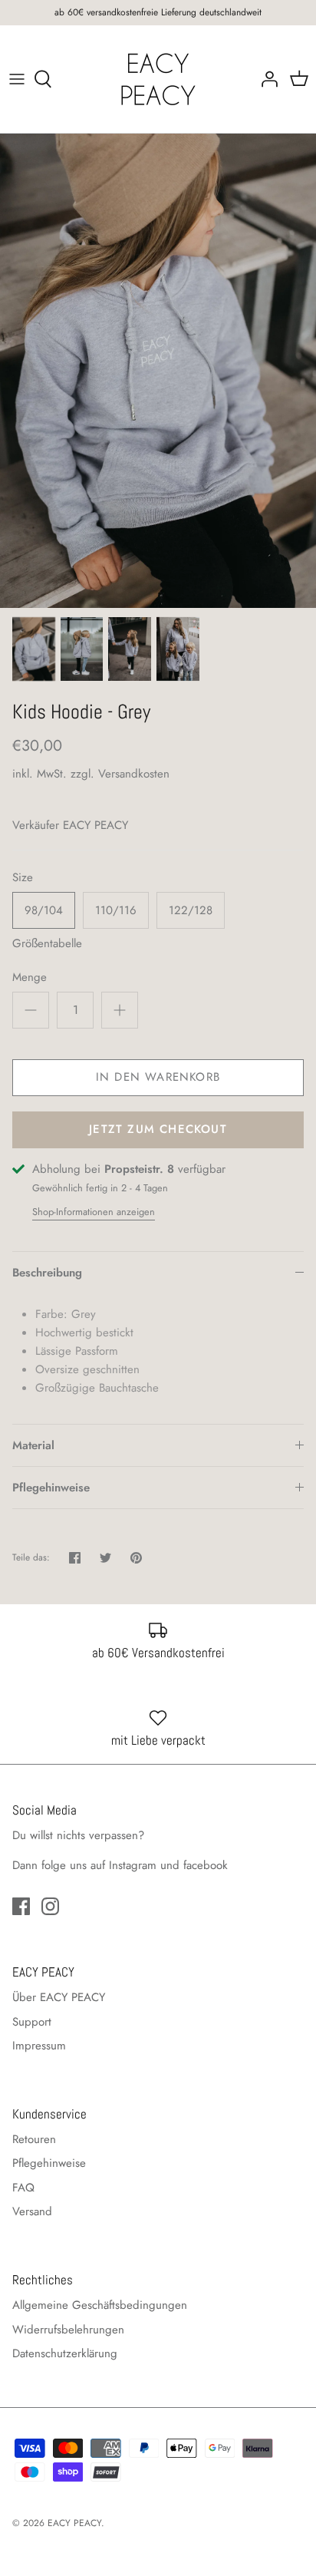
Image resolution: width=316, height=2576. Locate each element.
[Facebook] (21, 1906)
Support (32, 2022)
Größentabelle (47, 943)
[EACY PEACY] (158, 79)
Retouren (34, 2139)
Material (33, 1445)
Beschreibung (47, 1273)
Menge (30, 978)
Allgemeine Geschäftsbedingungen (100, 2305)
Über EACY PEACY (59, 1997)
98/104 (44, 910)
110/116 (116, 910)
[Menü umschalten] (17, 79)
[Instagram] (50, 1906)
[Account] (265, 79)
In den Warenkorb (158, 1077)
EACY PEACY (95, 825)
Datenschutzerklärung (65, 2353)
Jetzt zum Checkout (158, 1129)
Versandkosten (134, 774)
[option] (158, 371)
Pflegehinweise (51, 1488)
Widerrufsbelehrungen (68, 2330)
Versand (32, 2211)
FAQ (23, 2188)
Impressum (39, 2046)
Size (23, 878)
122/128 (191, 910)
